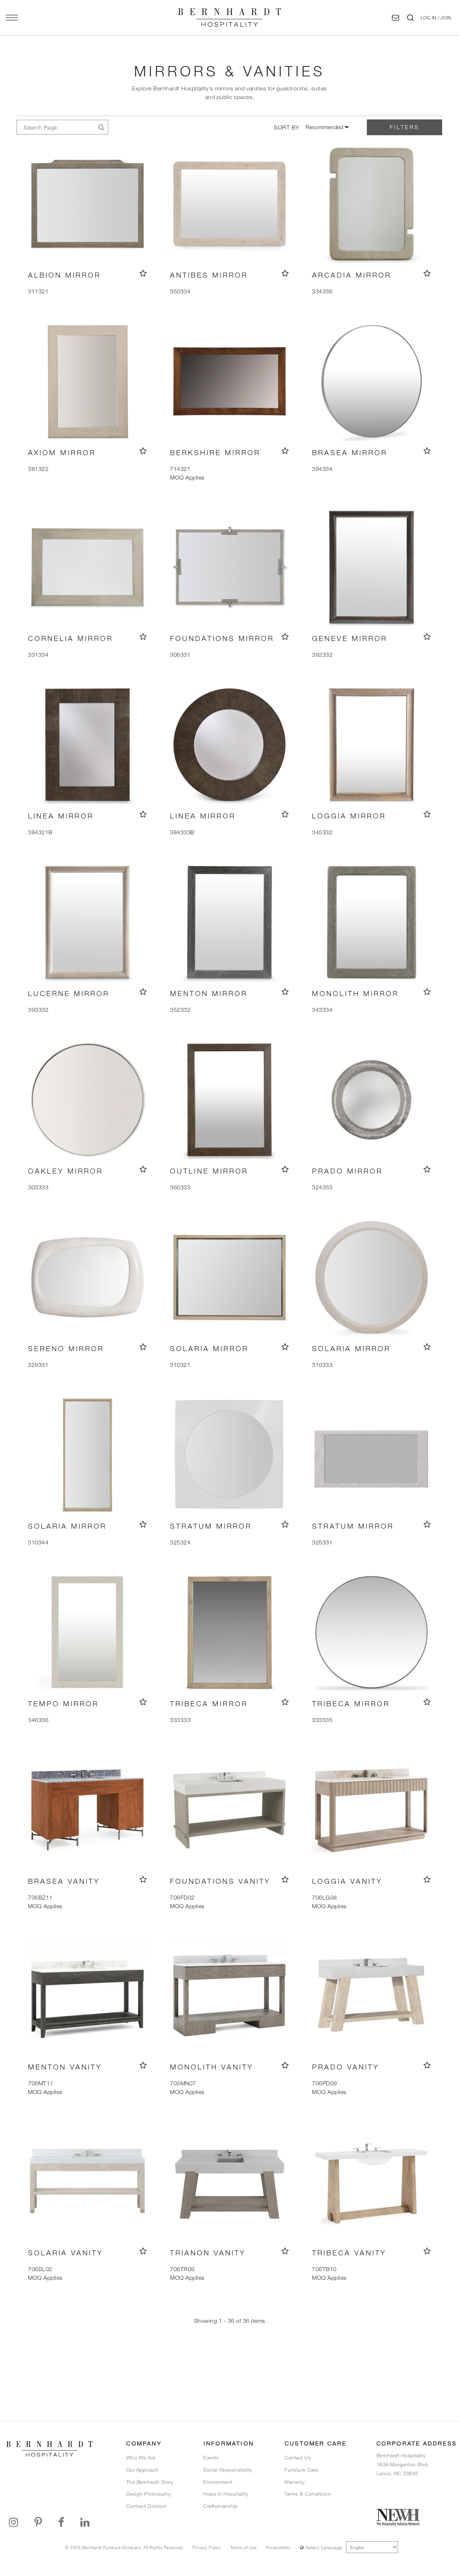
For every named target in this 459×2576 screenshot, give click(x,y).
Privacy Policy (207, 2547)
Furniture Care (301, 2470)
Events (211, 2457)
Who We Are (141, 2457)
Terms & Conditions (307, 2494)
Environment (218, 2482)
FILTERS (404, 127)
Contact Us (298, 2457)
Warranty (294, 2482)
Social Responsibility (228, 2470)
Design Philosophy (148, 2494)
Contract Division (146, 2506)
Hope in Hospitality (226, 2494)
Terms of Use (243, 2547)
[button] (436, 18)
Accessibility (278, 2547)
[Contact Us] (396, 18)
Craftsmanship (221, 2506)
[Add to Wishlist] (143, 273)
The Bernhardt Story (150, 2482)
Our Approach (143, 2470)
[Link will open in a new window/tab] (14, 2522)
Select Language (323, 2547)
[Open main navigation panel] (12, 18)
